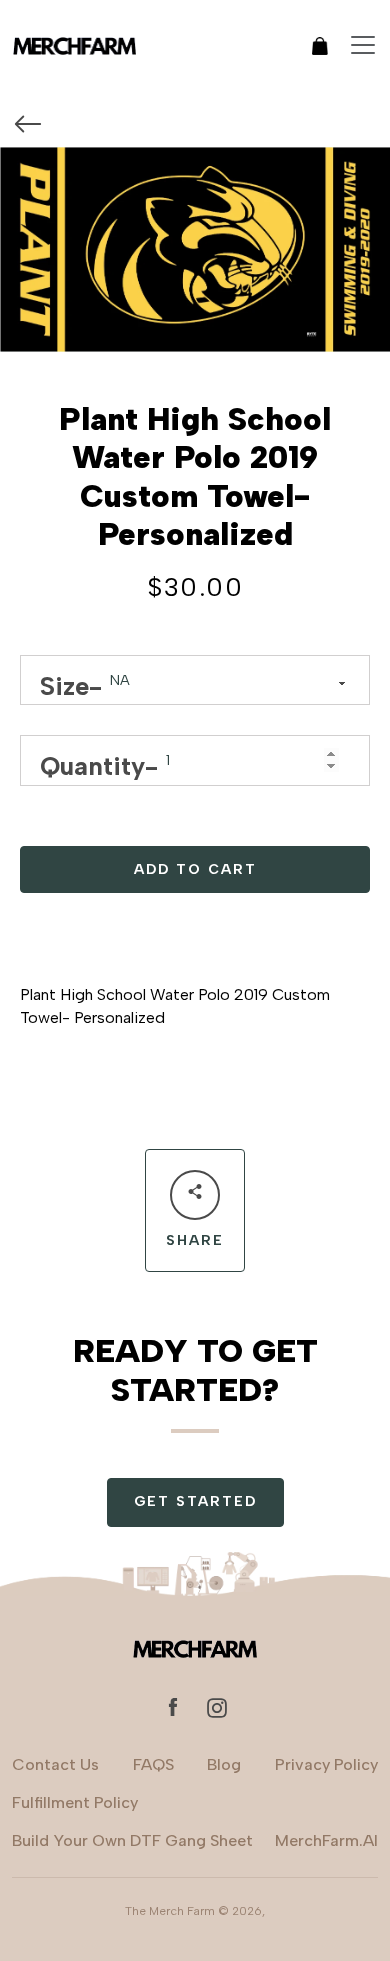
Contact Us (55, 1764)
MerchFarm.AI (326, 1840)
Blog (224, 1764)
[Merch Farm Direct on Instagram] (217, 1706)
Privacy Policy (326, 1764)
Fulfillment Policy (75, 1802)
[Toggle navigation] (363, 45)
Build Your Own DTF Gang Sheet (132, 1840)
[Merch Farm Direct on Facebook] (173, 1706)
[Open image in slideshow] (195, 249)
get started (195, 1501)
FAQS (153, 1764)
